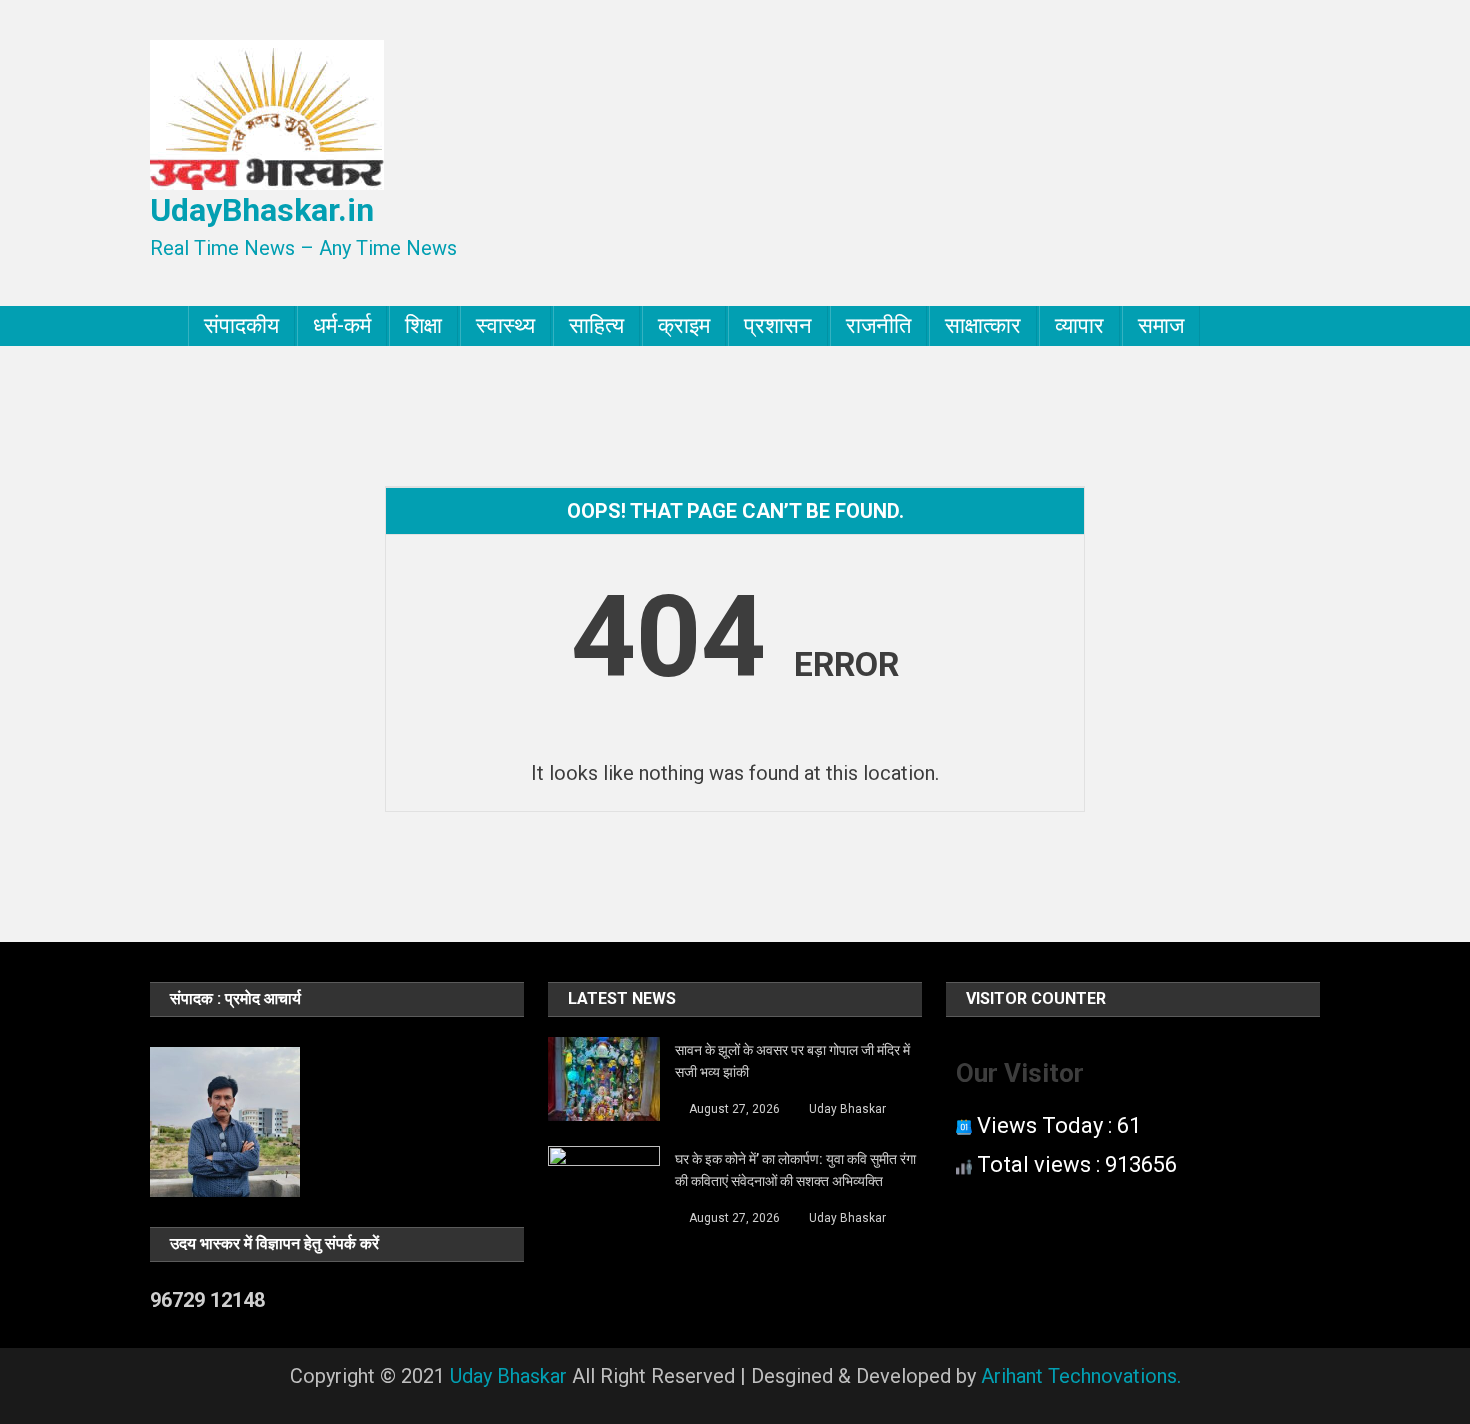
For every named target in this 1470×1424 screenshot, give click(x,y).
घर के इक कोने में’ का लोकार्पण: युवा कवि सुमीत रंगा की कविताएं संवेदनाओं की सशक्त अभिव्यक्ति (795, 1170)
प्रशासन (778, 325)
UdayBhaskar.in (262, 210)
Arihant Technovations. (1081, 1376)
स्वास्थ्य (505, 325)
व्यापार (1079, 325)
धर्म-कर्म (342, 325)
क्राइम (684, 325)
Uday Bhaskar (847, 1109)
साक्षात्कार (983, 325)
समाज (1161, 325)
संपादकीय (241, 325)
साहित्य (596, 325)
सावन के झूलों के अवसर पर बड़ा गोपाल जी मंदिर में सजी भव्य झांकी (792, 1061)
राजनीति (878, 325)
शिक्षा (423, 325)
